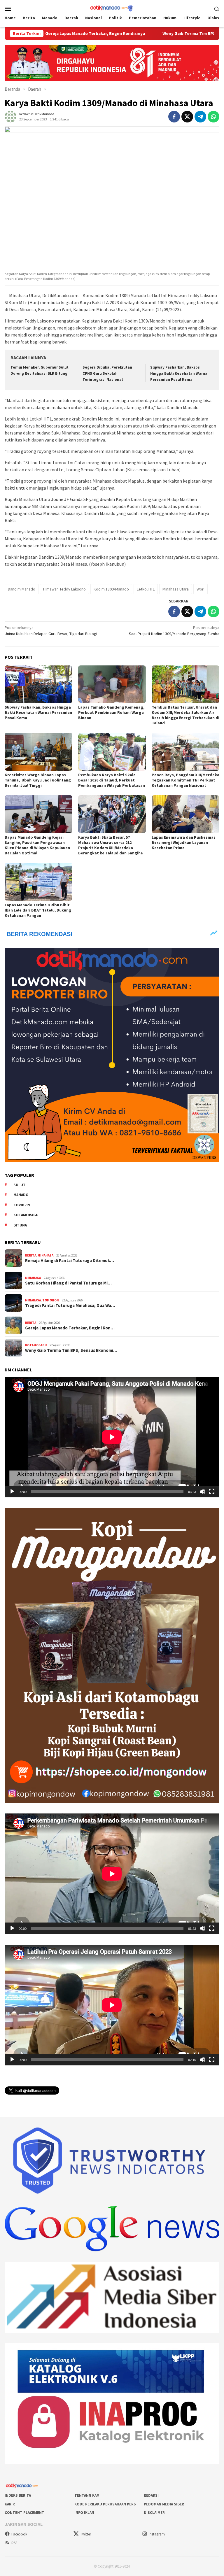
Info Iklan (84, 2513)
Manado (21, 1195)
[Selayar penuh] (212, 1492)
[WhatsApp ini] (213, 117)
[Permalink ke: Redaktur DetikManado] (10, 116)
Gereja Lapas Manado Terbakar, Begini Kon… (70, 1328)
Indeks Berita (18, 2495)
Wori (201, 589)
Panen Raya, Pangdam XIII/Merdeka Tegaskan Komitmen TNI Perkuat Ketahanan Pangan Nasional (185, 780)
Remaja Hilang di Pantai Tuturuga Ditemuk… (70, 1261)
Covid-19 (22, 1205)
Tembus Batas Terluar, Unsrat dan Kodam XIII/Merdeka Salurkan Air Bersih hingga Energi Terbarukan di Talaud (185, 715)
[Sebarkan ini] (174, 117)
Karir (10, 2504)
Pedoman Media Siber (164, 2504)
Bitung (20, 1225)
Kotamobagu (26, 1215)
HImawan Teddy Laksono (64, 589)
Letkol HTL (146, 589)
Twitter (86, 2534)
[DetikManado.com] (112, 8)
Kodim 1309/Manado (111, 589)
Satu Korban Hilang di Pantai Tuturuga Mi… (68, 1283)
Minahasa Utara (176, 589)
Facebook (19, 2534)
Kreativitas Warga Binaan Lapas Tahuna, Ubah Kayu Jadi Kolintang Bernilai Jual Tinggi (38, 780)
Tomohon (51, 1300)
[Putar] (12, 1492)
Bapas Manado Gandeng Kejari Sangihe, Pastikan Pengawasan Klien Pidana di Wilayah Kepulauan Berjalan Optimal (37, 845)
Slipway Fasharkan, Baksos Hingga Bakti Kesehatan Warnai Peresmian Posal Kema (179, 373)
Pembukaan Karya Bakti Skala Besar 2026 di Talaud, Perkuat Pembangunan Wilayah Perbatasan (112, 780)
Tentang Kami (87, 2495)
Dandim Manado (22, 589)
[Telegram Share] (200, 117)
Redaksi (151, 2495)
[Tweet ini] (187, 117)
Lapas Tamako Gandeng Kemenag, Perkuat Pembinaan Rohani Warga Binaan (111, 712)
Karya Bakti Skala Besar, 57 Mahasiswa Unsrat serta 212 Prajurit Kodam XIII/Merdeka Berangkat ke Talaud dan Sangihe (111, 845)
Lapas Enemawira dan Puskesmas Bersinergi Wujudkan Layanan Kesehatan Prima (184, 842)
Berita (31, 1255)
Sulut (20, 1185)
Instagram (157, 2534)
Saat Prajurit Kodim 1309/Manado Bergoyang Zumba (174, 631)
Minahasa (45, 1255)
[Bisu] (202, 1492)
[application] (112, 1437)
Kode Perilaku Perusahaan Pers (105, 2504)
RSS (14, 2543)
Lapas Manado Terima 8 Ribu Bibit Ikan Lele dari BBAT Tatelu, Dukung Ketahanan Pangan (38, 910)
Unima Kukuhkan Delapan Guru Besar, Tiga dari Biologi (51, 631)
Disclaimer (154, 2513)
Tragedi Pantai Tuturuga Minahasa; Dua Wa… (70, 1305)
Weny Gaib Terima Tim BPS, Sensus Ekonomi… (71, 1350)
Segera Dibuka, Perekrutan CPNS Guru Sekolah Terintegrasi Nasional (107, 373)
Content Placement (24, 2513)
